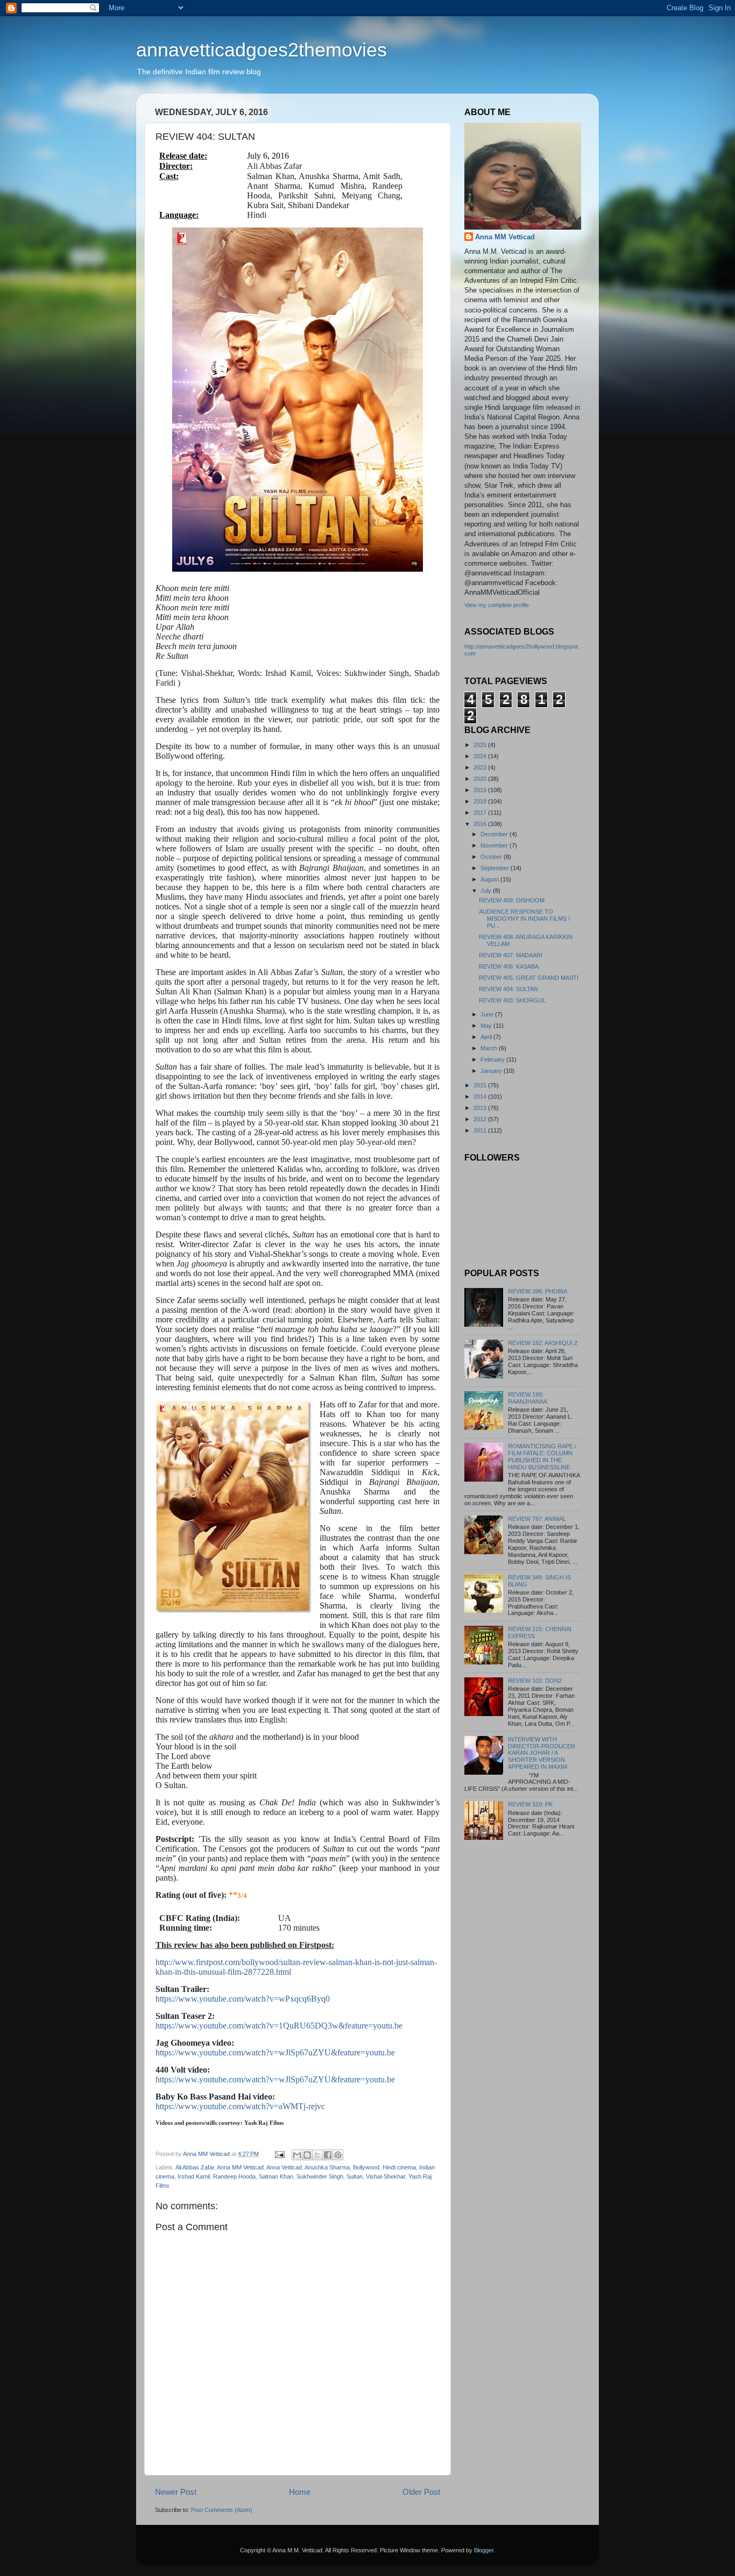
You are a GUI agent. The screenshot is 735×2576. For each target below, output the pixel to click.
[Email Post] (279, 2154)
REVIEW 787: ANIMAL (537, 1519)
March (490, 1048)
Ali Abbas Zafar (195, 2167)
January (492, 1071)
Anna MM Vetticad (240, 2167)
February (493, 1059)
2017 (481, 813)
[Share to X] (317, 2155)
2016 (481, 824)
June (488, 1014)
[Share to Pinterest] (338, 2155)
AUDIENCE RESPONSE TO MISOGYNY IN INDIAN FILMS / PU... (524, 919)
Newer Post (176, 2492)
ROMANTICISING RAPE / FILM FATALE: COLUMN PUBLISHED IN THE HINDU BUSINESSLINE (542, 1457)
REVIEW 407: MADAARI (511, 955)
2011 (481, 1130)
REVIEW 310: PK (530, 1804)
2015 (481, 1085)
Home (300, 2492)
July (487, 891)
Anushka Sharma (327, 2167)
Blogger (484, 2550)
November (495, 845)
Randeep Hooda (234, 2176)
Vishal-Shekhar (386, 2176)
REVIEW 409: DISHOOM (512, 900)
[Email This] (297, 2155)
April (487, 1037)
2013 (481, 1108)
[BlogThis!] (307, 2155)
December (495, 834)
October (492, 857)
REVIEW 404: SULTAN (508, 989)
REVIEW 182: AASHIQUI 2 (543, 1343)
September (496, 868)
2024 (481, 756)
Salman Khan (276, 2176)
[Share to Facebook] (328, 2155)
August (490, 879)
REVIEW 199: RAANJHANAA (528, 1398)
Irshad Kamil (194, 2176)
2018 (481, 801)
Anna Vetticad (284, 2167)
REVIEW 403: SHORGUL (512, 1000)
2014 (481, 1097)
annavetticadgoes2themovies (262, 50)
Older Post (421, 2492)
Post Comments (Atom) (222, 2510)
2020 (481, 779)
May (487, 1026)
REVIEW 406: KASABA (509, 966)
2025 (481, 745)
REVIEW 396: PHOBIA (538, 1291)
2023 (481, 767)
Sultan (355, 2176)
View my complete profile (497, 605)
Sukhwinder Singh (320, 2176)
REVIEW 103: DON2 (535, 1681)
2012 (481, 1119)
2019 (481, 790)
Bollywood (366, 2167)
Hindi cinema (399, 2167)
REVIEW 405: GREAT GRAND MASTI (529, 978)
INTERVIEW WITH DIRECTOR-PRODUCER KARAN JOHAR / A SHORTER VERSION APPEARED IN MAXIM (542, 1753)
